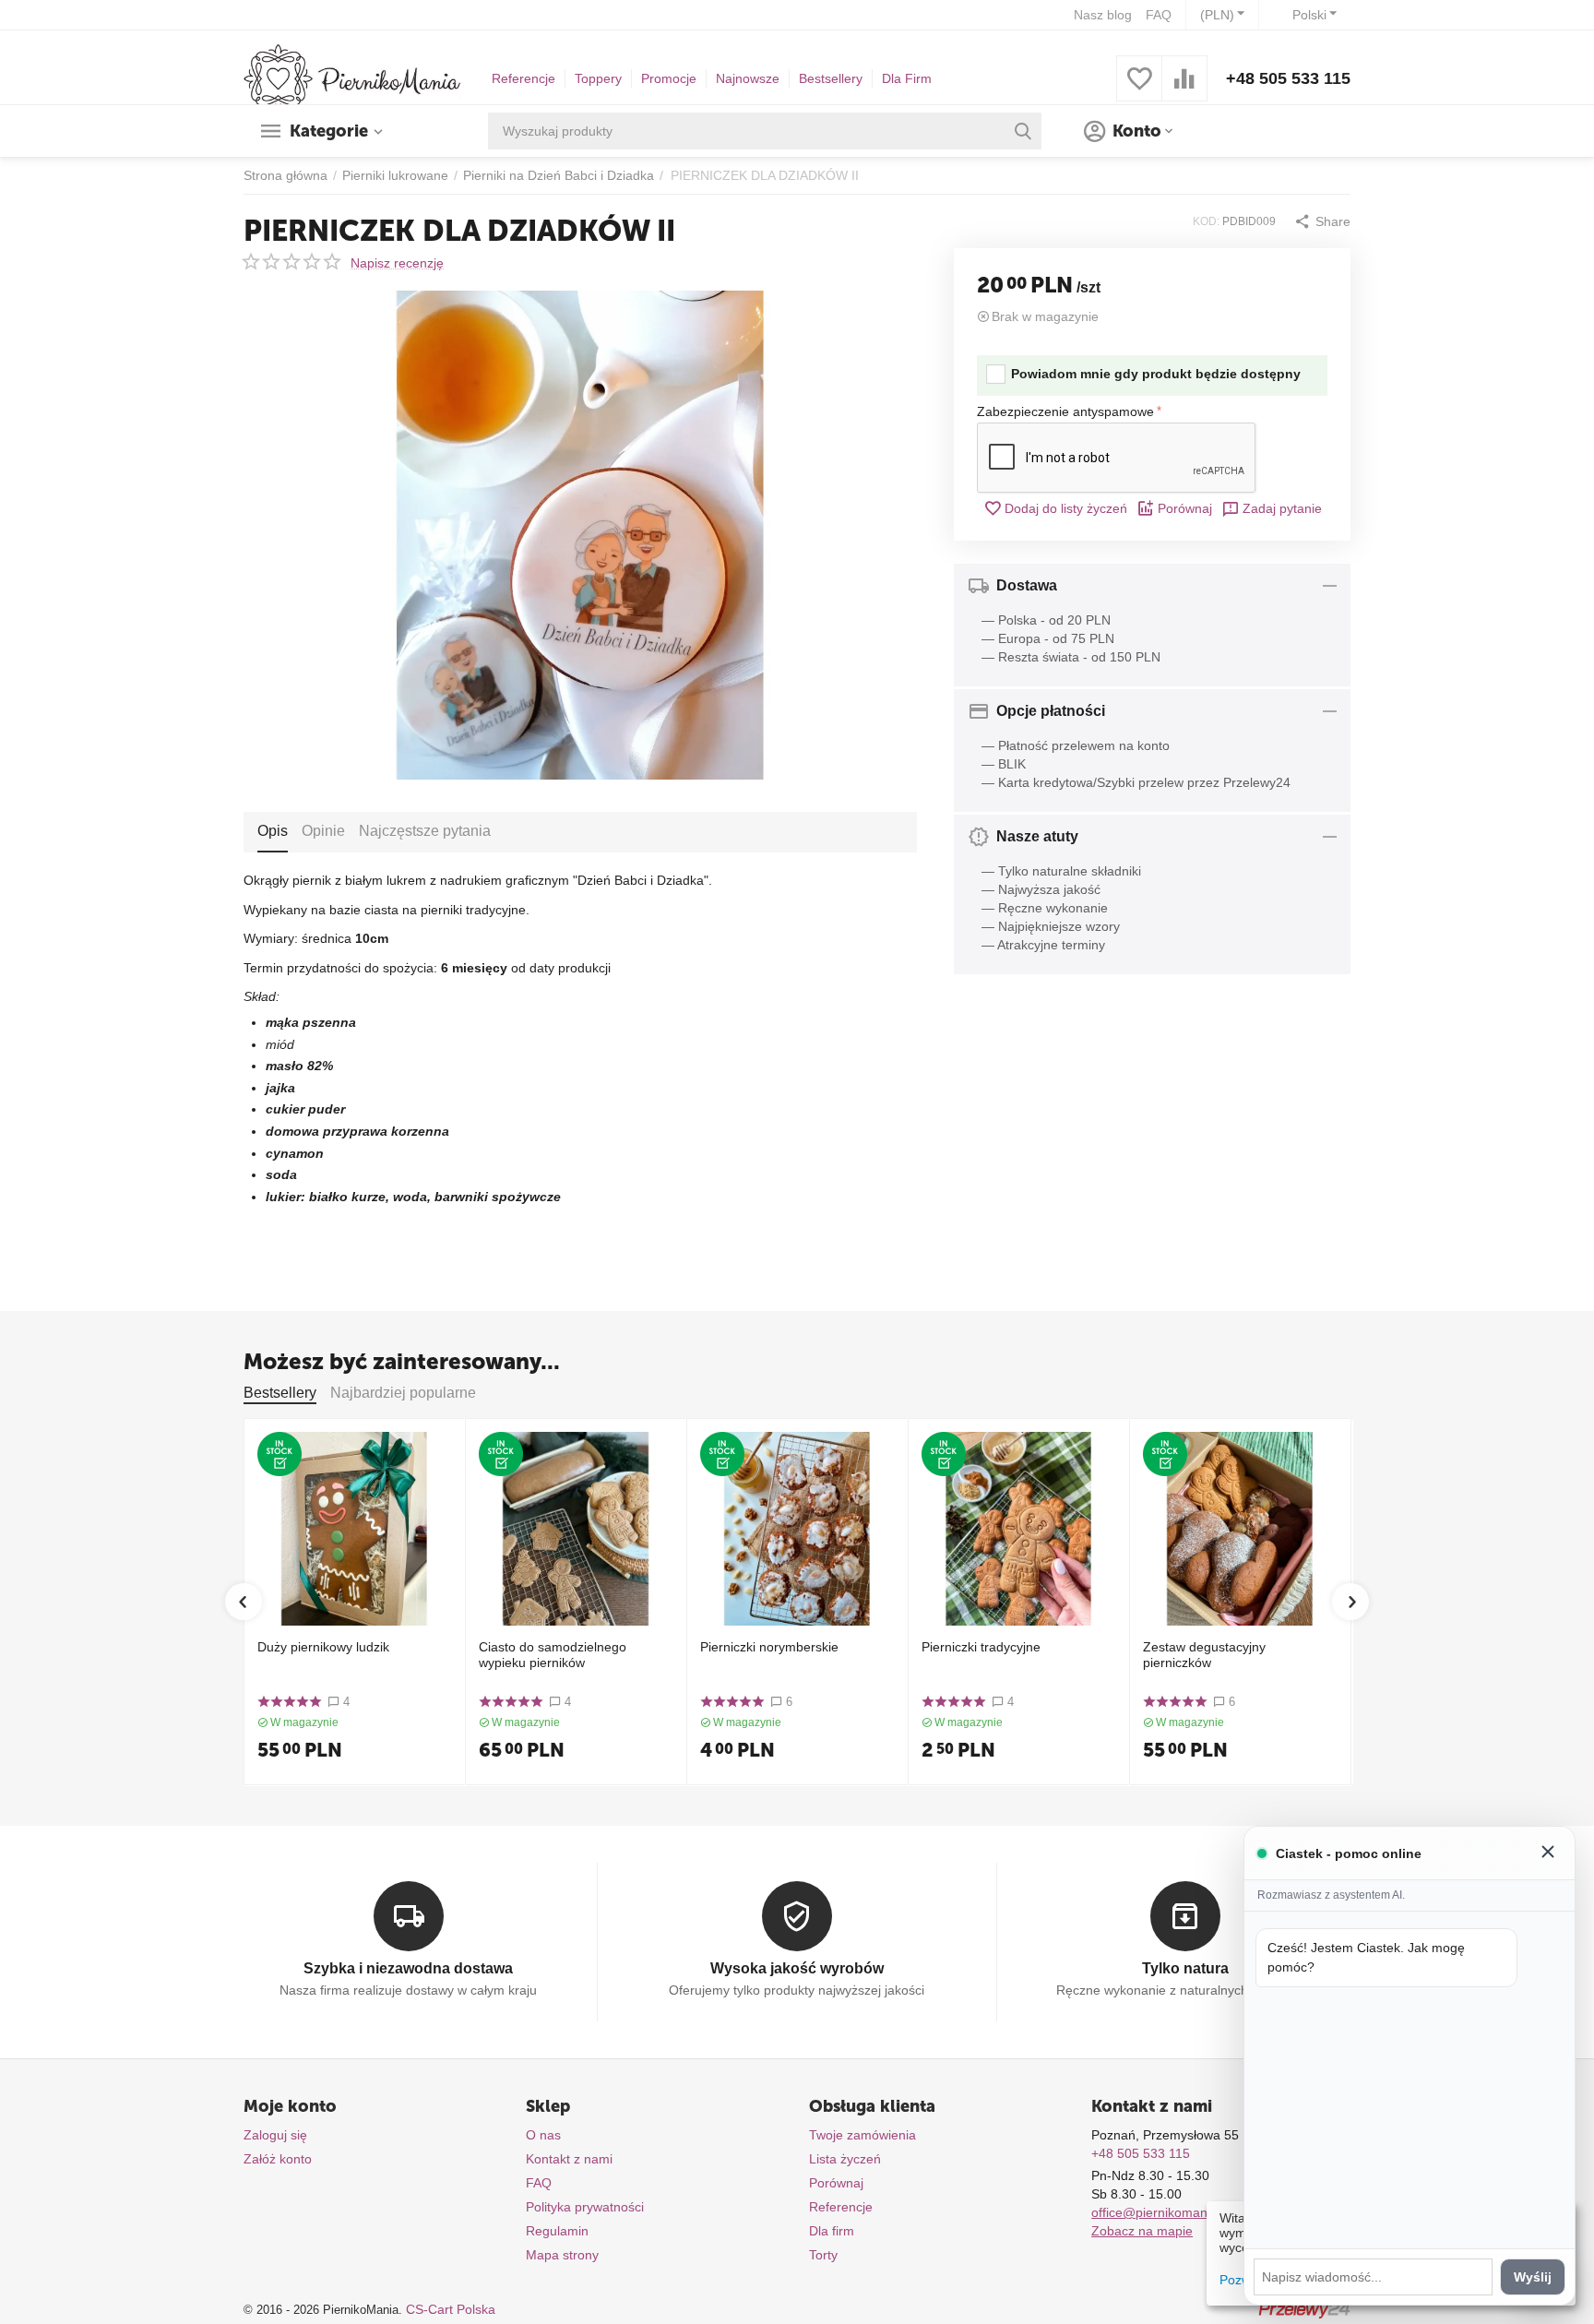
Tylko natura (1185, 1968)
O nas (543, 2135)
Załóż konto (278, 2159)
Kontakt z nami (569, 2159)
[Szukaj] (1023, 131)
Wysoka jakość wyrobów (797, 1968)
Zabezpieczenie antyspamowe (1065, 411)
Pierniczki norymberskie (769, 1647)
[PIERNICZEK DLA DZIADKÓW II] (580, 535)
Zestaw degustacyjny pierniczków (1204, 1655)
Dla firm (832, 2231)
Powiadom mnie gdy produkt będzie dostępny (1156, 374)
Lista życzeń (845, 2159)
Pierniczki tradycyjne (981, 1647)
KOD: (1206, 221)
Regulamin (557, 2231)
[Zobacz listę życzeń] (1139, 89)
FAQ (1159, 15)
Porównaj (1185, 508)
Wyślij (1533, 2277)
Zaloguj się (275, 2135)
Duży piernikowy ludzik (323, 1647)
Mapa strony (562, 2255)
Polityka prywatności (585, 2207)
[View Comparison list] (1184, 89)
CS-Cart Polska (451, 2309)
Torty (823, 2255)
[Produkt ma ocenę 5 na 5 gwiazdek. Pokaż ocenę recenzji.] (289, 1702)
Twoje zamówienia (862, 2135)
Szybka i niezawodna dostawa (408, 1968)
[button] (1322, 221)
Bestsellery (831, 78)
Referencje (523, 78)
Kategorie (329, 131)
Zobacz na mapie (1142, 2231)
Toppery (598, 78)
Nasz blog (1103, 15)
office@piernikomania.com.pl (1176, 2212)
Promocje (669, 78)
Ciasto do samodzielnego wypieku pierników (553, 1655)
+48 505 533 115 (1288, 78)
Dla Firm (907, 78)
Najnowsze (748, 78)
